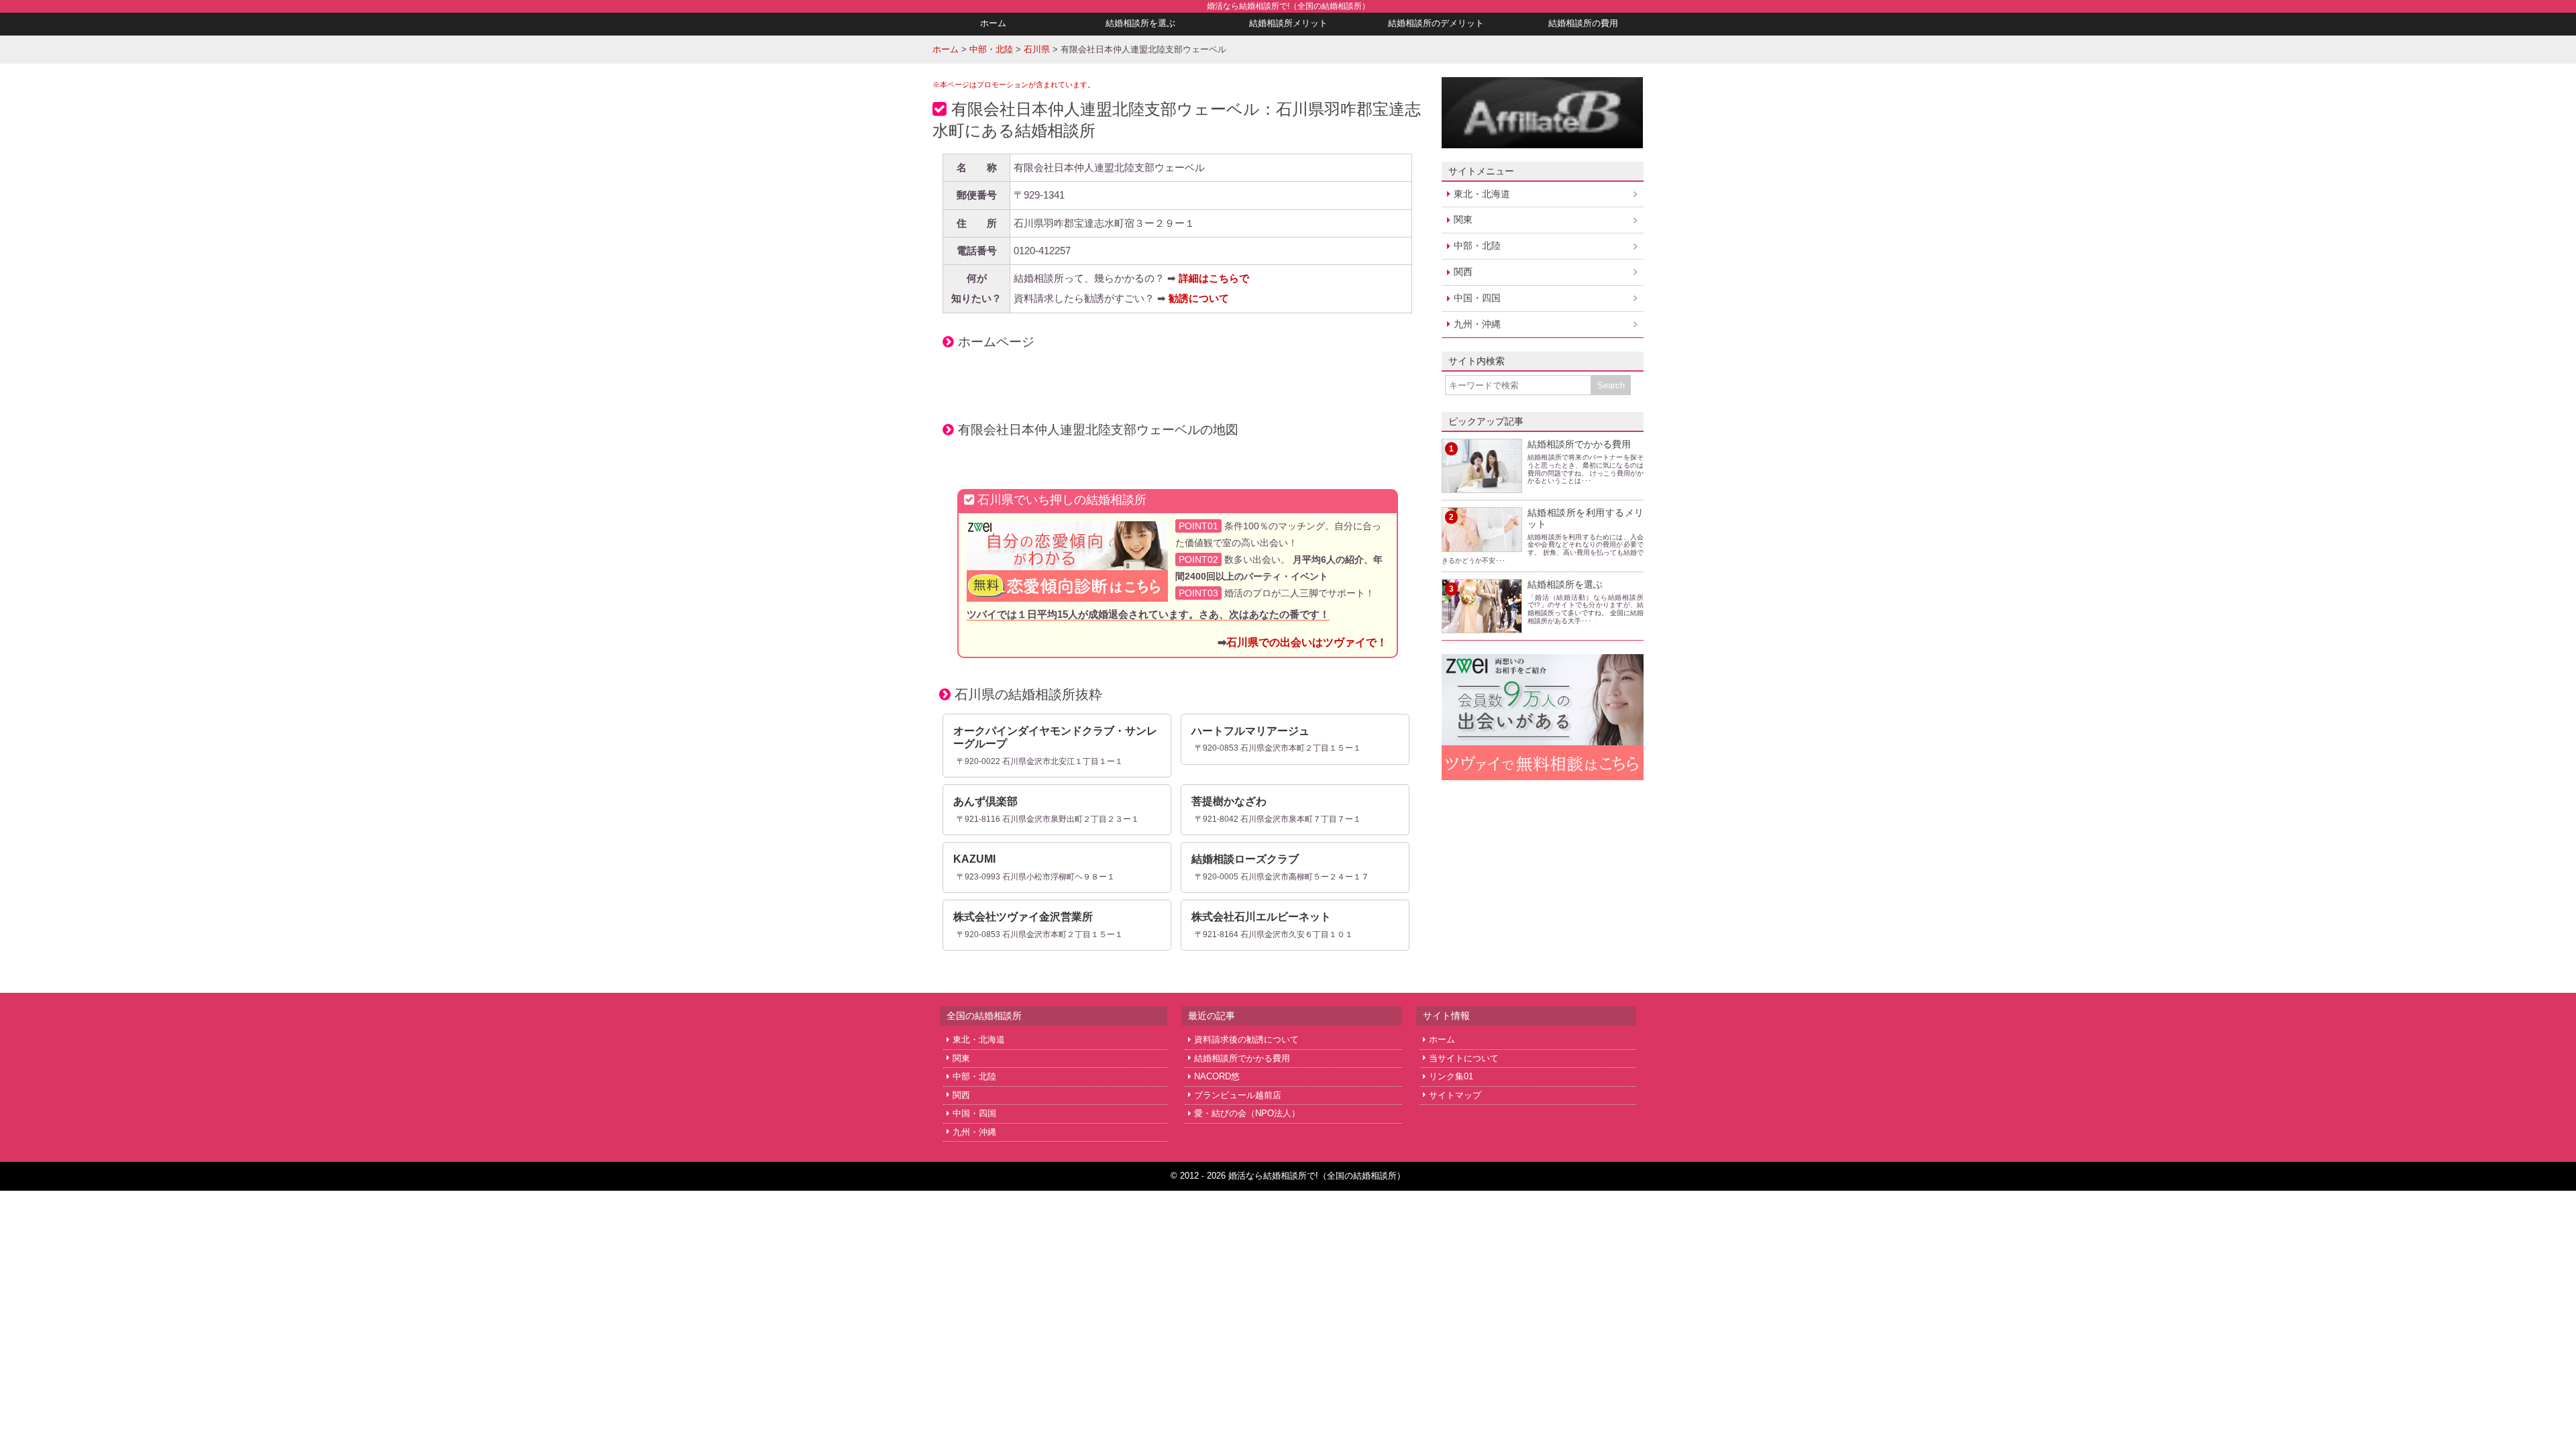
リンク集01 (1451, 1076)
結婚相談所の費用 (1583, 23)
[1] (1482, 485)
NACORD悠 (1217, 1076)
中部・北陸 (1477, 246)
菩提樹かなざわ (1229, 801)
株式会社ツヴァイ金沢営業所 (1023, 917)
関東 (1463, 219)
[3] (1482, 625)
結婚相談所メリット (1288, 23)
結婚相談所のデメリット (1436, 23)
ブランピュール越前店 (1238, 1095)
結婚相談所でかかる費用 (1579, 444)
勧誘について (1199, 298)
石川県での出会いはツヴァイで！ (1307, 642)
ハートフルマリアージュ (1250, 731)
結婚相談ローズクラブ (1245, 859)
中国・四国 (1477, 298)
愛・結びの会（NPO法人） (1247, 1113)
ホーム (993, 23)
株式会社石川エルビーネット (1261, 917)
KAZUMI (974, 859)
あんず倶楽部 (985, 801)
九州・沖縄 (1477, 324)
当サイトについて (1464, 1058)
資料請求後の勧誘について (1246, 1039)
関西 (1463, 272)
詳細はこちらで (1214, 278)
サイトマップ (1455, 1095)
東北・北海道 (1482, 194)
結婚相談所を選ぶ (1140, 23)
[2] (1482, 544)
